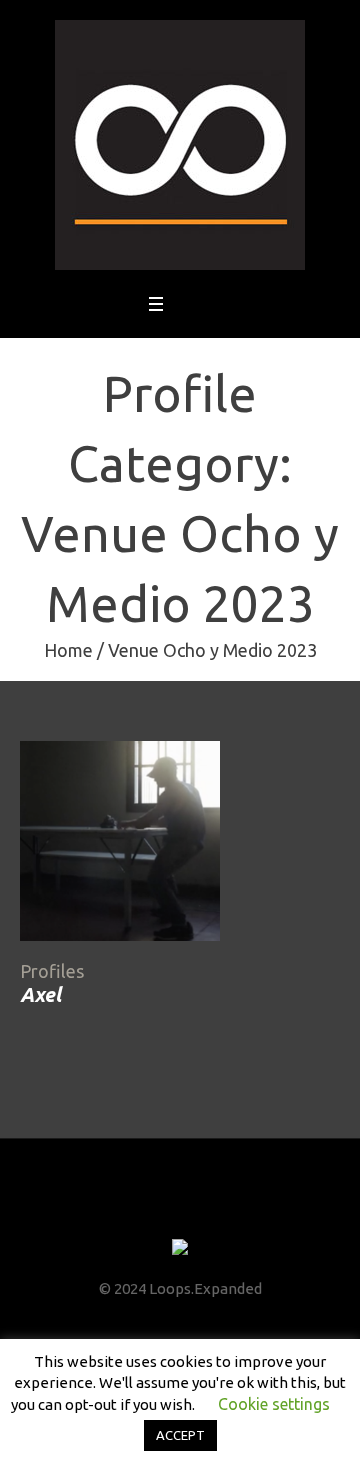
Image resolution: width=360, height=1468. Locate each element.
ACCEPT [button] (180, 1435)
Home (68, 650)
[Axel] (120, 841)
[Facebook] (125, 1210)
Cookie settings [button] (274, 1404)
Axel (40, 994)
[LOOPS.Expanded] (180, 145)
